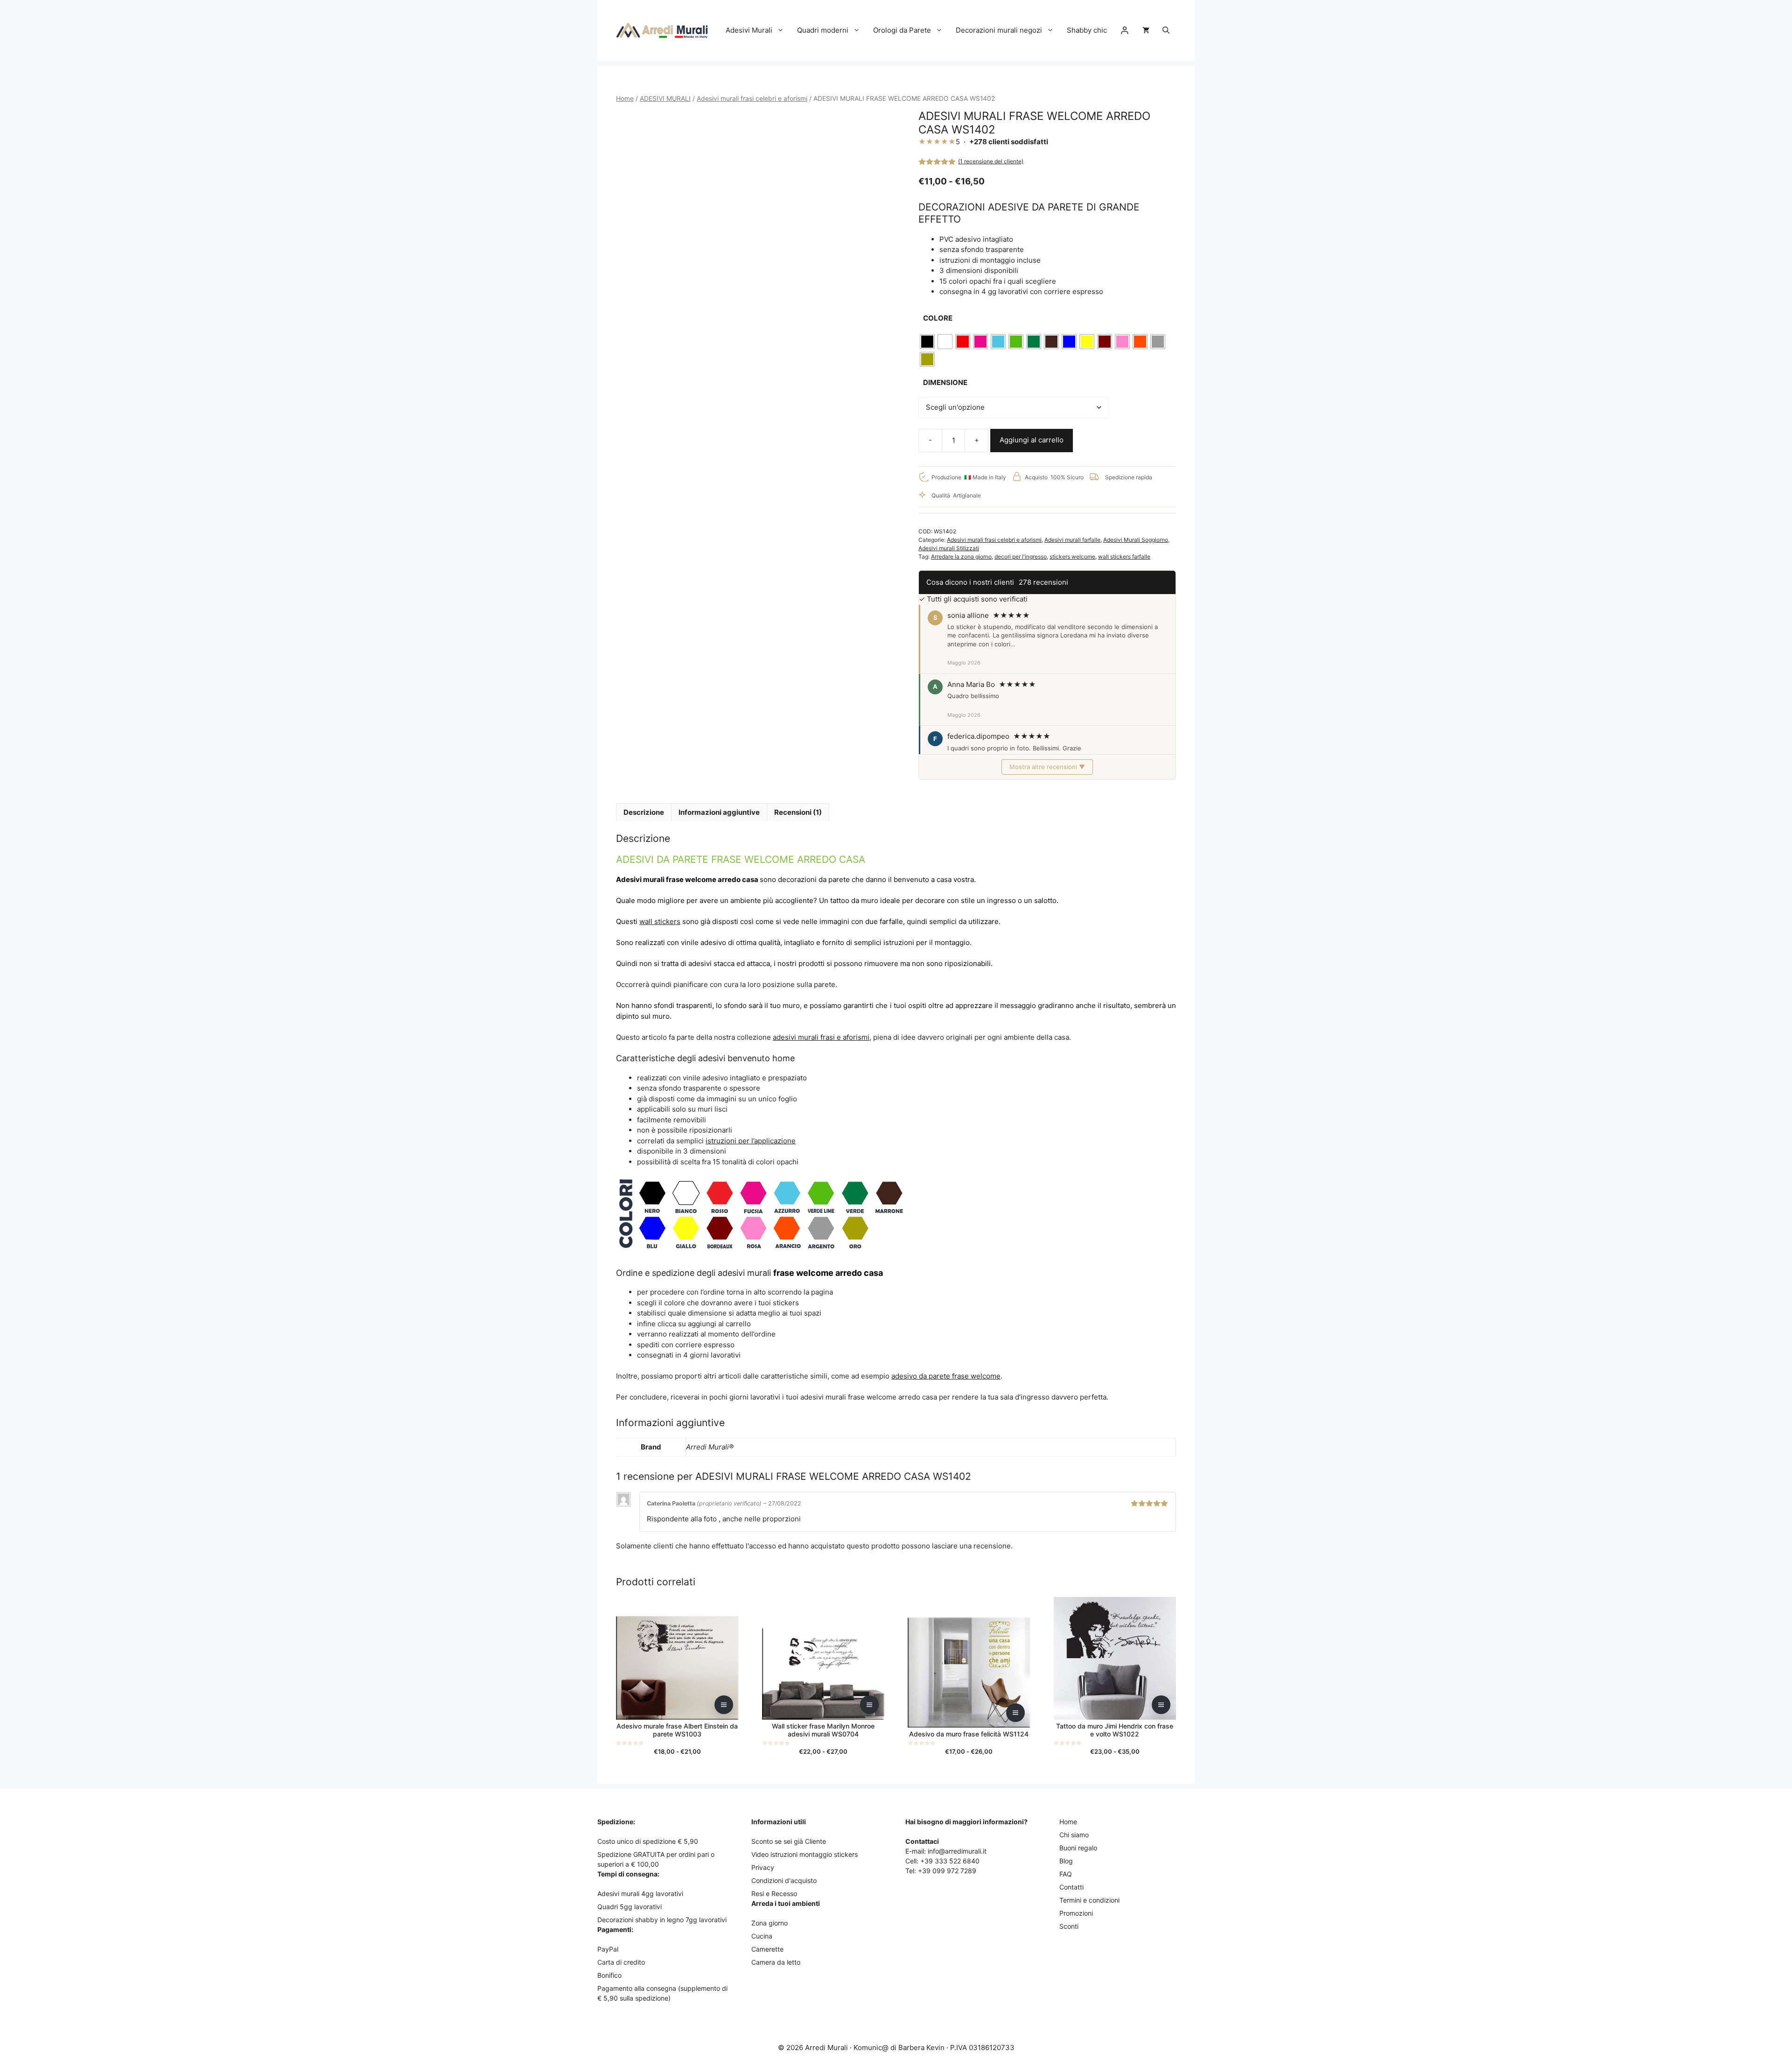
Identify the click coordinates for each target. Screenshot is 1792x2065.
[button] (1166, 30)
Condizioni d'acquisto (784, 1880)
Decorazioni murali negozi (999, 30)
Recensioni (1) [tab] (798, 812)
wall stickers (660, 921)
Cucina (762, 1936)
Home (625, 98)
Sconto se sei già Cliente (789, 1841)
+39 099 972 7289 (947, 1871)
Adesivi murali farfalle (1072, 540)
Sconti (1069, 1926)
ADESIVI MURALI (665, 98)
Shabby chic (1087, 30)
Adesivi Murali (749, 30)
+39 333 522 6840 (950, 1861)
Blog (1066, 1861)
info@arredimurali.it (957, 1851)
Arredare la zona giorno (961, 556)
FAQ (1066, 1874)
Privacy (763, 1867)
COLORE (938, 318)
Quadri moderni (823, 30)
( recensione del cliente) (991, 161)
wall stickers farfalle (1124, 556)
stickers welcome (1072, 556)
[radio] (927, 342)
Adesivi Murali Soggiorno (1136, 540)
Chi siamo (1074, 1835)
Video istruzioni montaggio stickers (805, 1854)
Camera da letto (776, 1962)
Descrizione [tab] (644, 812)
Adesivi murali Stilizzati (949, 548)
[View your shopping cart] (1146, 30)
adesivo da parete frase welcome (946, 1376)
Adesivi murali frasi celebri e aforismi (752, 98)
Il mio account (1125, 30)
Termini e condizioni (1089, 1900)
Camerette (767, 1949)
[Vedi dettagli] (724, 1705)
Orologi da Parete (902, 30)
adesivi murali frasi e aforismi (821, 1037)
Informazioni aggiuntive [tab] (719, 812)
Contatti (1071, 1887)
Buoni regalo (1078, 1848)
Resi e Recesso (774, 1893)
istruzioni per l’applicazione (751, 1141)
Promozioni (1076, 1913)
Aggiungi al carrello (1032, 440)
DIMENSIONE (945, 382)
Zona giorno (770, 1923)
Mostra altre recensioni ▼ (1047, 767)
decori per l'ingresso (1021, 556)
